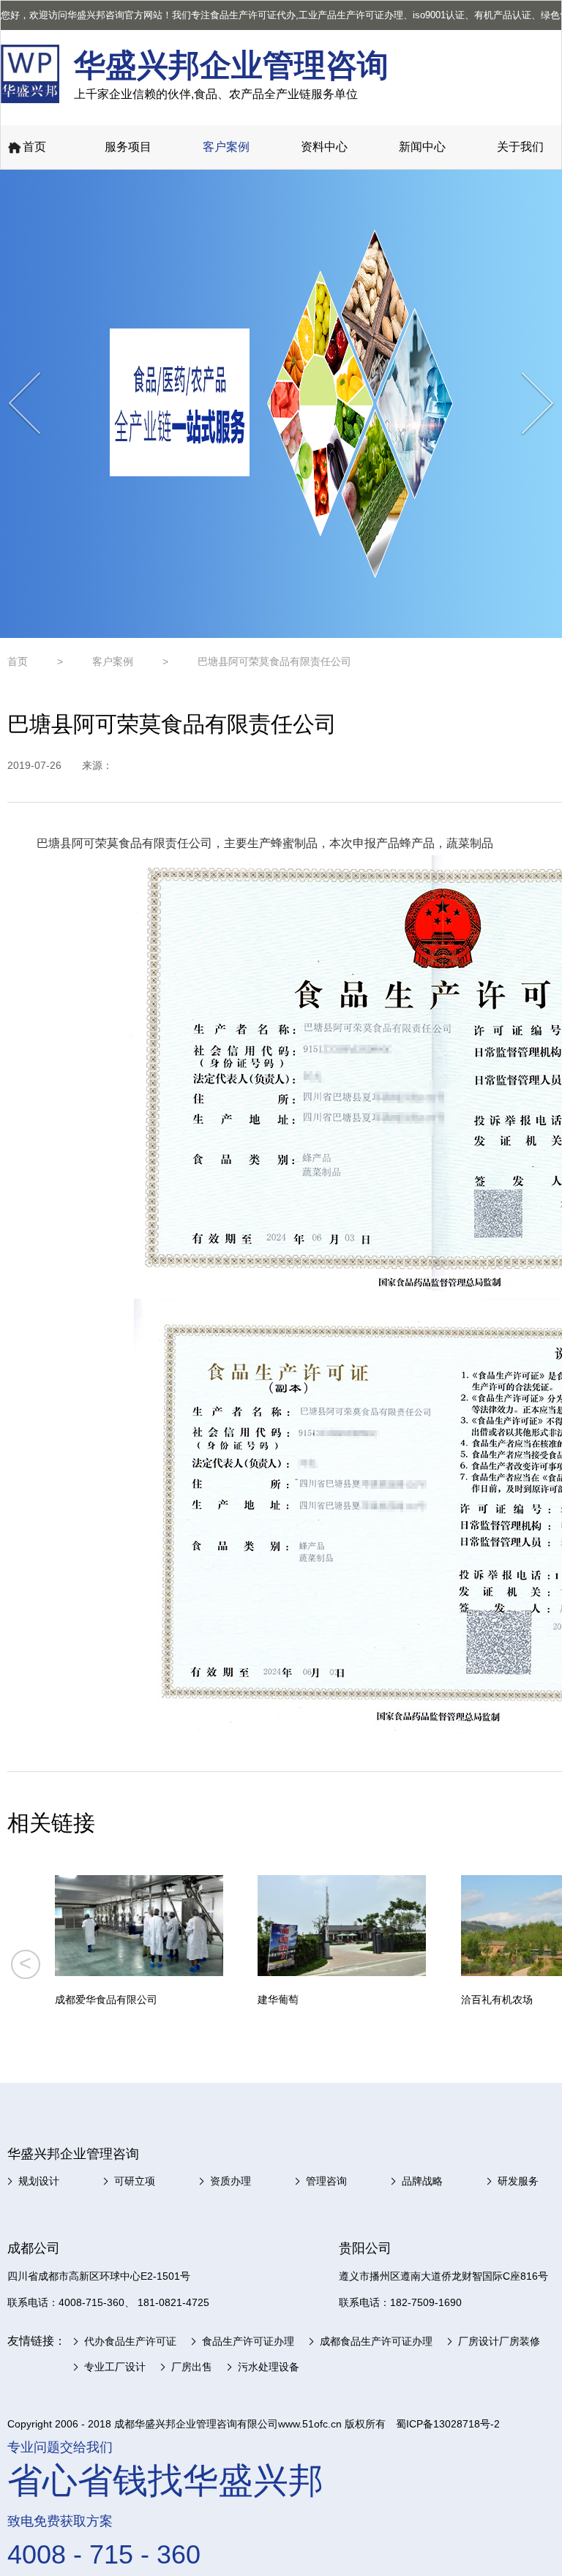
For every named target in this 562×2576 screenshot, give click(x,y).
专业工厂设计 (115, 2367)
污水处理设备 (269, 2367)
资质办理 (231, 2181)
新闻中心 (422, 147)
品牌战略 (422, 2181)
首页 (34, 147)
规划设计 (39, 2181)
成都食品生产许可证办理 (376, 2341)
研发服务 (518, 2181)
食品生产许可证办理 (248, 2341)
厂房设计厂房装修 (499, 2341)
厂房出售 (192, 2367)
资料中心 (324, 147)
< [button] (25, 1963)
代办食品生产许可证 (130, 2341)
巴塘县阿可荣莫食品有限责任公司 (274, 661)
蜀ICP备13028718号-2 (448, 2424)
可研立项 (135, 2181)
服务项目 (128, 147)
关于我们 (520, 147)
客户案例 (226, 147)
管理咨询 (326, 2181)
